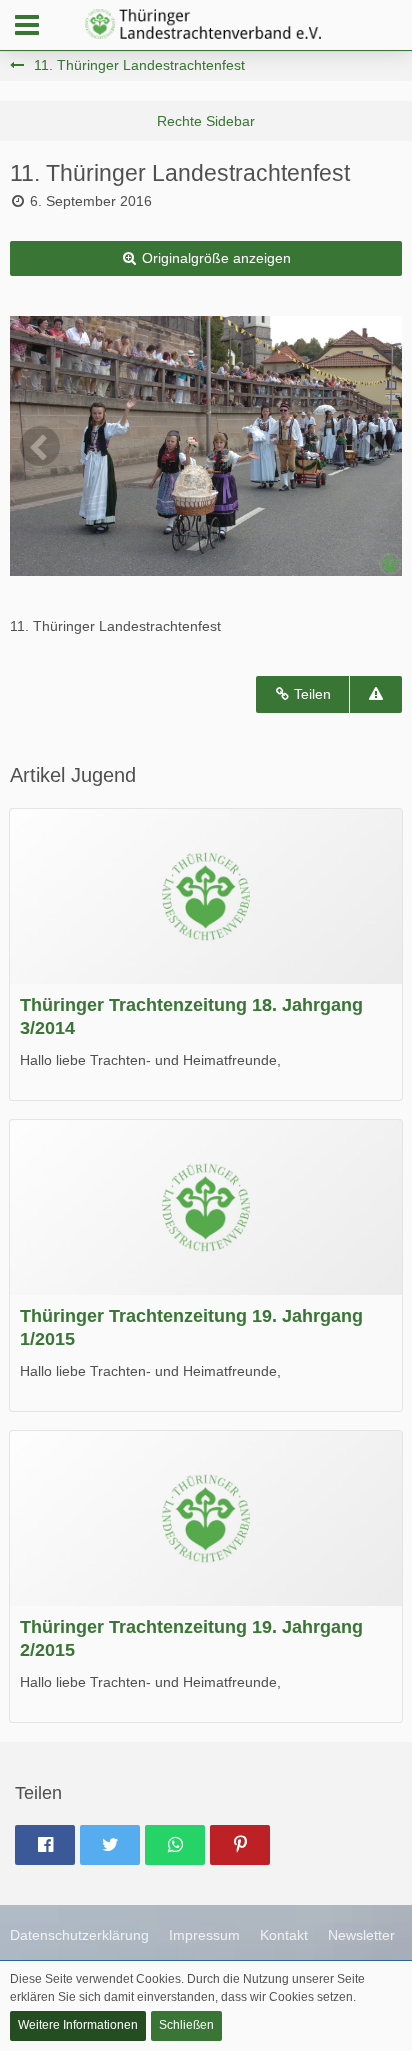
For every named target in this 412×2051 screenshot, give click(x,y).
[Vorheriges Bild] (40, 446)
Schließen (186, 2025)
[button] (27, 25)
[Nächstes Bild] (372, 446)
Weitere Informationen (78, 2025)
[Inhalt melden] (376, 694)
